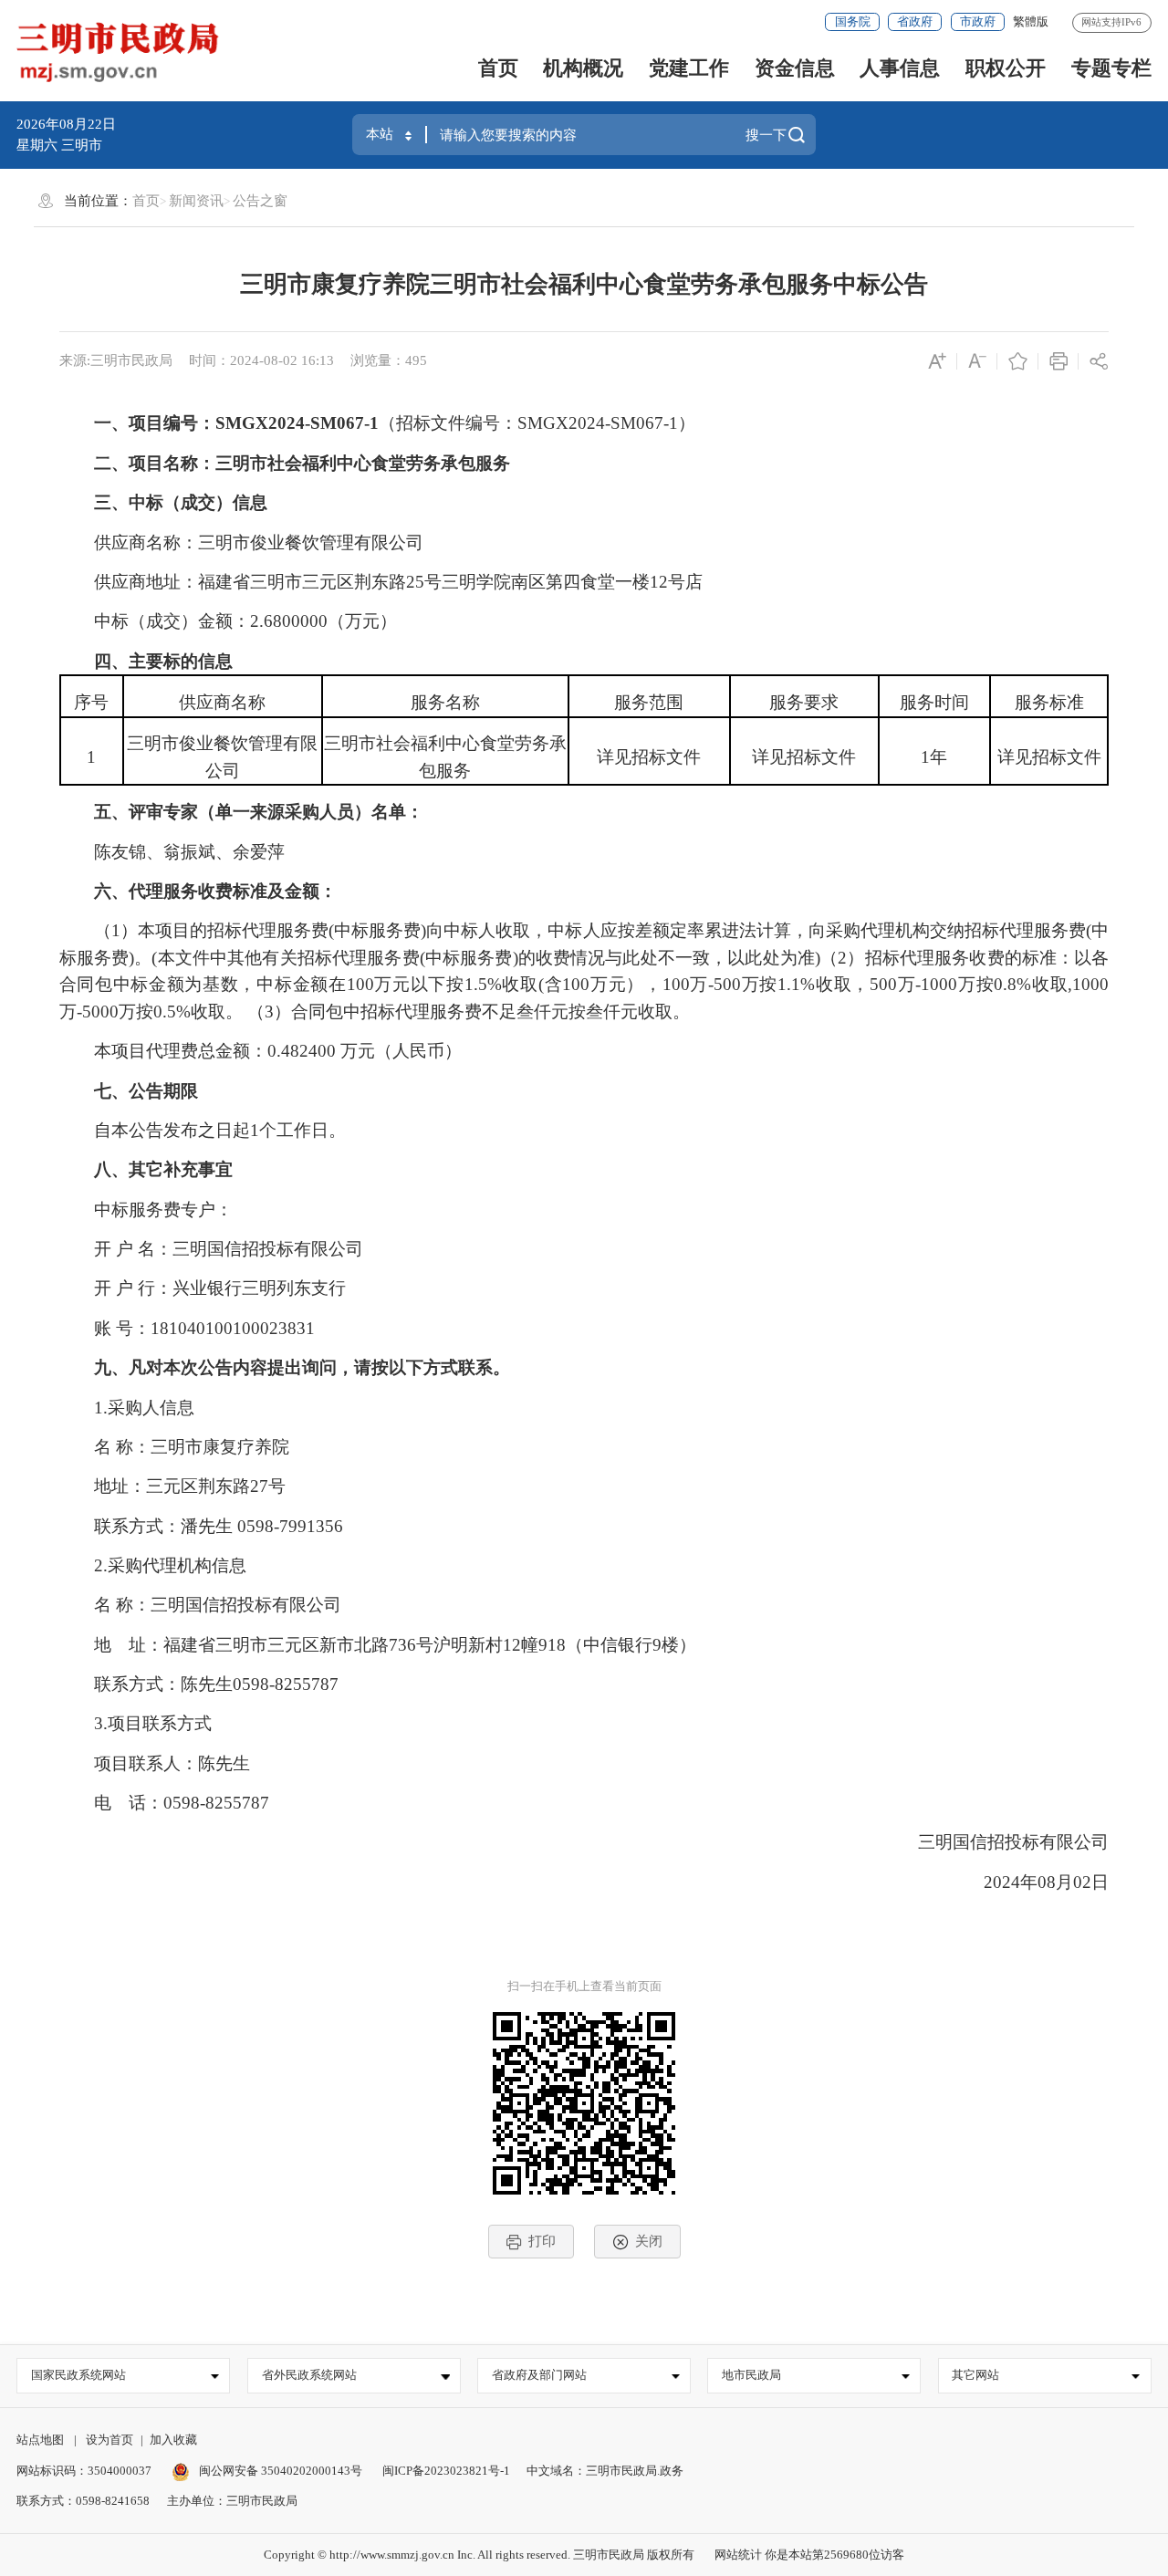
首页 (498, 68)
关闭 (649, 2241)
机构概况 (583, 68)
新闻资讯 (196, 201)
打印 (542, 2241)
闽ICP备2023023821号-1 (446, 2471)
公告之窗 (260, 201)
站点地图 (40, 2440)
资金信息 (795, 68)
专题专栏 (1111, 68)
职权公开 (1006, 68)
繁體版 (1031, 21)
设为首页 (109, 2440)
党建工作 (689, 68)
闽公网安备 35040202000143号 (279, 2471)
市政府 (978, 21)
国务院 (853, 21)
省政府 (915, 21)
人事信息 (900, 68)
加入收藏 (173, 2440)
